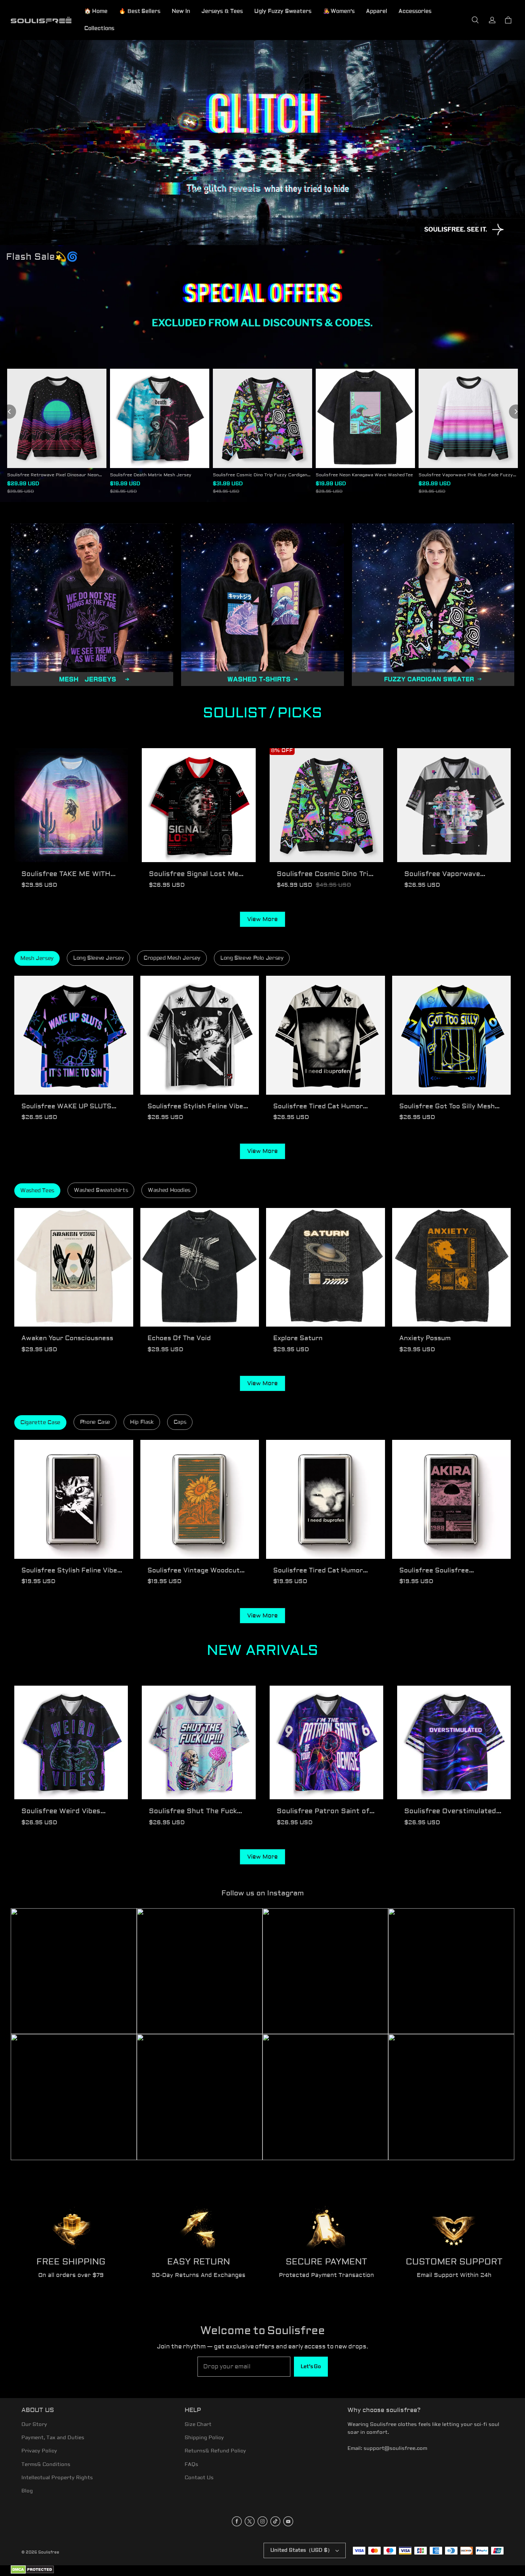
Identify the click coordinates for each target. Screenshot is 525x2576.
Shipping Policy (204, 2438)
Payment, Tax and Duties (53, 2438)
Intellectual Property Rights (57, 2478)
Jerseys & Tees (222, 11)
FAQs (191, 2465)
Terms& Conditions (46, 2465)
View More (262, 919)
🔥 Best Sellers (140, 11)
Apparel (377, 11)
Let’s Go (311, 2367)
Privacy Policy (39, 2451)
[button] (475, 20)
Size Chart (198, 2425)
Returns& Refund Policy (215, 2451)
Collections (99, 28)
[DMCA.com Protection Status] (32, 2573)
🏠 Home (96, 11)
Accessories (415, 11)
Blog (27, 2491)
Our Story (34, 2425)
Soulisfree (49, 2552)
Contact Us (199, 2478)
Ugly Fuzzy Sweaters (283, 11)
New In (181, 11)
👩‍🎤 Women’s (339, 11)
